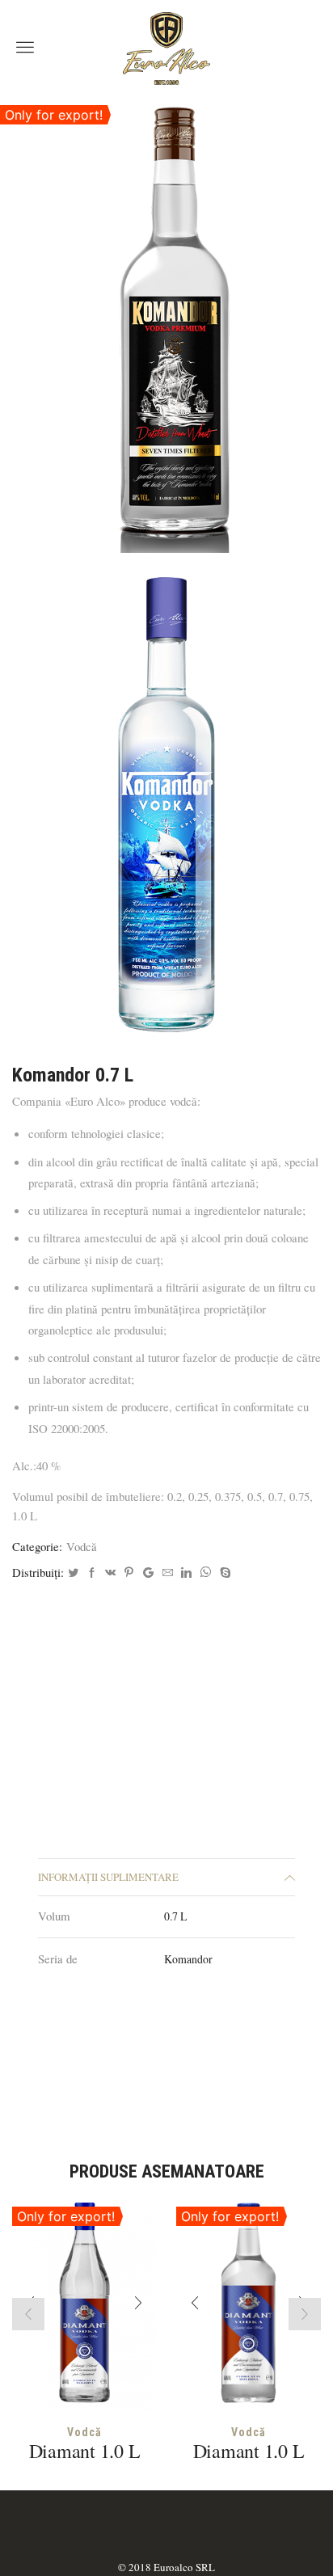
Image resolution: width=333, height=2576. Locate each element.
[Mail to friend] (168, 1573)
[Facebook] (92, 1573)
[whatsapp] (206, 1573)
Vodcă (82, 1546)
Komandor (188, 1959)
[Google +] (148, 1573)
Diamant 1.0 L (85, 2451)
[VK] (110, 1573)
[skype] (223, 1573)
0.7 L (176, 1916)
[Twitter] (73, 1573)
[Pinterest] (129, 1573)
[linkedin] (186, 1573)
